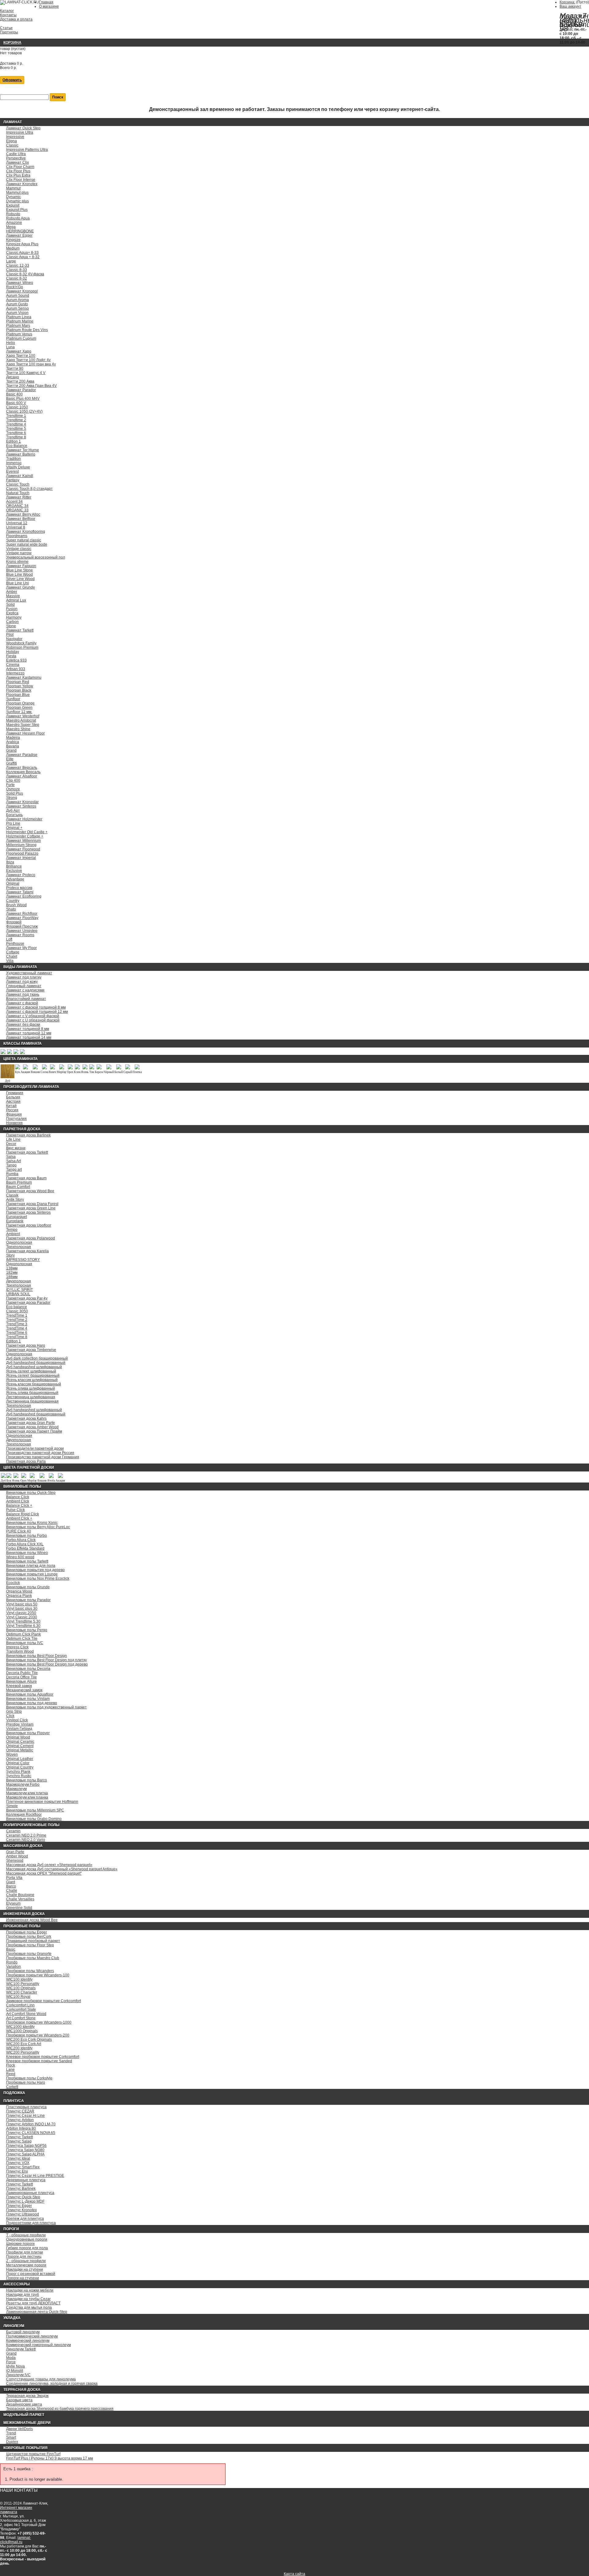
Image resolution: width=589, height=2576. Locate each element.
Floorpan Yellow (20, 686)
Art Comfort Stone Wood (26, 2014)
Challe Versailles (20, 1899)
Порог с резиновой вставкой (31, 2274)
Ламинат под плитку (24, 977)
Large (11, 261)
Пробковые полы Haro (26, 2082)
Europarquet (17, 1217)
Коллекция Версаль (23, 772)
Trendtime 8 (16, 437)
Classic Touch (18, 484)
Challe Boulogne (20, 1895)
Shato (11, 909)
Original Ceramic (20, 1742)
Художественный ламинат (29, 973)
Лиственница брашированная (32, 1401)
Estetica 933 (16, 660)
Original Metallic (20, 1750)
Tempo (12, 1230)
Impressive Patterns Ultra (27, 150)
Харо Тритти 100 (21, 356)
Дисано (13, 377)
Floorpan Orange (20, 703)
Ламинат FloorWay (22, 918)
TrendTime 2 (17, 1320)
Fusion (12, 609)
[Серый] (128, 1068)
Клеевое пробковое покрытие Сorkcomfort (43, 2057)
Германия (15, 1093)
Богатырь (14, 815)
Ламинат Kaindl (20, 476)
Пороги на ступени (23, 2278)
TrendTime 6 (17, 1333)
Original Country (20, 1767)
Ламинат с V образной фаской (33, 1016)
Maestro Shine (18, 729)
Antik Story (15, 1200)
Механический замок (24, 1690)
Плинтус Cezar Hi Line (25, 2116)
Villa (10, 961)
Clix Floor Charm (20, 167)
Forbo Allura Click (21, 1540)
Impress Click (17, 1647)
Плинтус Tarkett (19, 2137)
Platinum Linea (19, 317)
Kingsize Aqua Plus (22, 244)
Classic (12, 145)
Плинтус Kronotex (21, 2210)
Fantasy (13, 480)
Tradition (13, 459)
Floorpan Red (18, 682)
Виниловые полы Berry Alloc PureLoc (38, 1527)
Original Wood (18, 1737)
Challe (12, 1891)
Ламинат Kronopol (22, 291)
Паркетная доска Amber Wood (32, 1427)
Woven (12, 1754)
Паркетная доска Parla (26, 1461)
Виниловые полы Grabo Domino (34, 1819)
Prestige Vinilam (20, 1724)
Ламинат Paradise (22, 755)
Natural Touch (18, 493)
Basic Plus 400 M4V (23, 399)
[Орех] (70, 1068)
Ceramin (13, 1831)
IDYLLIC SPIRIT (19, 1290)
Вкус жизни (16, 1148)
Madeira (13, 738)
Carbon (12, 622)
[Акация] (25, 1068)
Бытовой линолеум (23, 2332)
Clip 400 (13, 780)
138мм (12, 1268)
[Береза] (99, 1068)
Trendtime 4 (16, 424)
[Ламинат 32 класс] (9, 1053)
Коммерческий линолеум (28, 2341)
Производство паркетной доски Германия (43, 1457)
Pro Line (13, 823)
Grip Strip (14, 1712)
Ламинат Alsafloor (22, 776)
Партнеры (9, 32)
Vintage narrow (19, 553)
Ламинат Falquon (21, 566)
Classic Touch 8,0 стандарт (29, 489)
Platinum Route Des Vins (27, 330)
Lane (10, 2070)
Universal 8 (16, 527)
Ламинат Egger (19, 235)
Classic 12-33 (18, 265)
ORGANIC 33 (17, 510)
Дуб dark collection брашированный (37, 1358)
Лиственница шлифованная (31, 1397)
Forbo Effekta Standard (25, 1548)
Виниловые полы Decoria (28, 1669)
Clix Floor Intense (21, 180)
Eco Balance (17, 446)
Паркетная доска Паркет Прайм (34, 1431)
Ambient (13, 1234)
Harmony (14, 617)
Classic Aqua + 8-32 (23, 257)
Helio (11, 343)
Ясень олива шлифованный (31, 1388)
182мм (12, 1273)
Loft (9, 939)
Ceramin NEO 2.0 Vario (26, 1840)
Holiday (13, 652)
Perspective (16, 158)
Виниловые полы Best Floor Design (37, 1656)
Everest (12, 471)
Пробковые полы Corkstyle (29, 2078)
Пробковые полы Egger (27, 1932)
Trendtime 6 (16, 433)
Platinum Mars (18, 326)
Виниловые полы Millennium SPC (35, 1810)
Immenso (14, 463)
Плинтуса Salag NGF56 (26, 2146)
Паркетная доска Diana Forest (32, 1204)
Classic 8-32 (17, 278)
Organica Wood (19, 1591)
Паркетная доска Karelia (27, 1251)
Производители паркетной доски (35, 1448)
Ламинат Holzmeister (24, 819)
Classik (12, 1195)
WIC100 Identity (19, 1979)
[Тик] (92, 1068)
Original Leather (20, 1759)
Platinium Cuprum (21, 338)
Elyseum (13, 1903)
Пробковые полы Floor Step (30, 1945)
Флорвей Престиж (22, 926)
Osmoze (13, 789)
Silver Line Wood (20, 579)
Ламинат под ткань (23, 994)
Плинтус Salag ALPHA (25, 2154)
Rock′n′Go (15, 287)
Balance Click (18, 1497)
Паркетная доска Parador (28, 1303)
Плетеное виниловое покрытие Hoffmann (42, 1802)
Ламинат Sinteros (21, 806)
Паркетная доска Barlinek (28, 1135)
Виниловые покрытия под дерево (35, 1570)
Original (13, 883)
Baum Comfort (18, 1187)
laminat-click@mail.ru (15, 2540)
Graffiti (12, 763)
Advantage (15, 879)
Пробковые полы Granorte (29, 1954)
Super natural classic (24, 540)
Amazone (14, 223)
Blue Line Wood (19, 574)
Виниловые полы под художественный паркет (46, 1707)
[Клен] (77, 1068)
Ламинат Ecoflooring (24, 896)
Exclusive (14, 871)
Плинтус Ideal (18, 2158)
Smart (11, 2437)
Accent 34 (14, 502)
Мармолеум (16, 1789)
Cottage (13, 952)
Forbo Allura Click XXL (25, 1544)
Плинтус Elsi (17, 2171)
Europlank (15, 1221)
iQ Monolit (15, 2371)
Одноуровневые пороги (27, 2239)
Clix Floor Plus (18, 171)
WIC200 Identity (19, 2048)
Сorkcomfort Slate (21, 2009)
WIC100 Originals (21, 1988)
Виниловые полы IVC (25, 1643)
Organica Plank (19, 1596)
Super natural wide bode (27, 544)
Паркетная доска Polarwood (31, 1238)
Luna (10, 347)
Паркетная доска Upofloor (29, 1225)
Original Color (18, 1763)
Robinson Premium (22, 647)
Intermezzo (15, 673)
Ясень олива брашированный (32, 1393)
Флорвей (14, 922)
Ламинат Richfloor (22, 914)
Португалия (16, 1119)
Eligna (12, 141)
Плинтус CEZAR (20, 2111)
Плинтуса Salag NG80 (25, 2150)
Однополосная (19, 1242)
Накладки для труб (23, 2295)
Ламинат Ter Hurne (23, 450)
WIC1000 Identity (20, 2027)
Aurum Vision (17, 313)
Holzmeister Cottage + (25, 836)
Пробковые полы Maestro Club (33, 1958)
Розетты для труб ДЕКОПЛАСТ (33, 2303)
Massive (13, 596)
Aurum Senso (17, 308)
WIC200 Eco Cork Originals (29, 2040)
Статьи (6, 28)
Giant (11, 1882)
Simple (12, 1806)
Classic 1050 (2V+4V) (24, 411)
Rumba (12, 1174)
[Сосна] (44, 1068)
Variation (13, 1967)
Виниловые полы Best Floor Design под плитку (46, 1660)
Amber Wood (17, 1856)
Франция (14, 1114)
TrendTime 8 (17, 1337)
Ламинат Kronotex (22, 184)
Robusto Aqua (18, 218)
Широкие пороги (20, 2244)
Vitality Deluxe (18, 467)
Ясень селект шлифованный (31, 1371)
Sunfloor (13, 699)
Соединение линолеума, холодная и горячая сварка (52, 2383)
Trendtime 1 (16, 416)
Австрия (13, 1101)
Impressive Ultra (20, 132)
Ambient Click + (19, 1518)
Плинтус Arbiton (20, 2120)
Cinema (13, 665)
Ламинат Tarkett (20, 630)
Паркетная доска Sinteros (28, 1212)
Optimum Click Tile (22, 1639)
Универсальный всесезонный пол (36, 557)
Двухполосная (19, 1281)
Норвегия (14, 1123)
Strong (12, 798)
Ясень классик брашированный (34, 1384)
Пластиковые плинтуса (26, 2107)
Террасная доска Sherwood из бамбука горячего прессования (60, 2409)
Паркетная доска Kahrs (26, 1418)
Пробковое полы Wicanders (30, 1971)
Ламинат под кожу (22, 982)
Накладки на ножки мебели (30, 2290)
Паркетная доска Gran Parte (31, 1423)
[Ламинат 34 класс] (22, 1053)
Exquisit (13, 205)
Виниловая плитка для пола (31, 1566)
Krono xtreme (17, 562)
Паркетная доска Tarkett (27, 1152)
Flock (11, 2065)
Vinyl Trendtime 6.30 (23, 1626)
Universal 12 (17, 523)
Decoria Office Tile (21, 1677)
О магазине (49, 6)
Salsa (11, 1157)
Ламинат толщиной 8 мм (28, 1029)
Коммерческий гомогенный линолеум (38, 2345)
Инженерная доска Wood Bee (32, 1920)
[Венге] (52, 1068)
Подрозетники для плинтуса (31, 2223)
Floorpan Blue (18, 695)
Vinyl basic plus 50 (22, 1604)
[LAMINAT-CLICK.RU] (19, 2)
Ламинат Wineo (20, 283)
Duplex (12, 2442)
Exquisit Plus (17, 210)
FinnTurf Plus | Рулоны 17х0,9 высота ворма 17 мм (50, 2458)
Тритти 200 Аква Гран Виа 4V (31, 386)
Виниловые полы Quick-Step (31, 1493)
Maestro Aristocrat (21, 720)
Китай (11, 1106)
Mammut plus (17, 193)
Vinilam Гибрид (19, 1729)
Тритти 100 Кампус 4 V (26, 373)
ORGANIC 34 (17, 506)
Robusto (13, 214)
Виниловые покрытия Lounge (32, 1574)
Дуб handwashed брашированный (36, 1363)
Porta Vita (14, 1878)
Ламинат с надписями (25, 990)
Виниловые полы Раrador (28, 1600)
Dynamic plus (17, 201)
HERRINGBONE (20, 231)
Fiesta (11, 656)
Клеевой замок (19, 1686)
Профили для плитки (25, 2252)
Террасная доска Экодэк (27, 2396)
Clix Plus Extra (18, 175)
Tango (11, 1165)
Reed (11, 2074)
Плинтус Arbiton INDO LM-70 (31, 2124)
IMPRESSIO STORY (23, 1260)
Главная (46, 2)
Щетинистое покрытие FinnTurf (33, 2454)
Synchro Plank (18, 1772)
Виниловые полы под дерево (32, 1703)
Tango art (14, 1170)
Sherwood (15, 1860)
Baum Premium (19, 1182)
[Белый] (119, 1068)
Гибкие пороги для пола (27, 2248)
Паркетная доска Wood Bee (30, 1191)
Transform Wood (20, 1651)
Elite (10, 759)
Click (10, 1716)
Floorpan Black (19, 690)
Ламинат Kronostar (22, 802)
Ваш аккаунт (570, 6)
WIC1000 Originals (22, 2031)
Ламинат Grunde (21, 587)
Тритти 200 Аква (20, 381)
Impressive (15, 137)
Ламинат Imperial (21, 858)
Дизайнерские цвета (24, 2404)
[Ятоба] (51, 1477)
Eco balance (17, 1307)
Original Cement (20, 1746)
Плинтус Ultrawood (23, 2214)
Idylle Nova (15, 2366)
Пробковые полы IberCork (29, 1937)
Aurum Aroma (17, 300)
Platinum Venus (19, 334)
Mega (11, 227)
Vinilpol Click (17, 1720)
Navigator (14, 639)
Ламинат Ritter (19, 497)
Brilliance (14, 866)
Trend (11, 2433)
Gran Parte (15, 1852)
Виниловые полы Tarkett (27, 1561)
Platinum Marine (20, 321)
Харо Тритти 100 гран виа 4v (31, 364)
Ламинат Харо (19, 351)
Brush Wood (16, 905)
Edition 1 (13, 441)
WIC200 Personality (23, 2052)
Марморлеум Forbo (23, 1784)
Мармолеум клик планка (27, 1797)
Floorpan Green (19, 708)
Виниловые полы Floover (28, 1733)
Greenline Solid (19, 1908)
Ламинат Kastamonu (24, 677)
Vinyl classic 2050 (21, 1613)
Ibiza (10, 862)
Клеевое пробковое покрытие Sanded (39, 2061)
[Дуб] (8, 1077)
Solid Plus (15, 793)
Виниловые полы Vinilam (28, 1699)
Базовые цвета (19, 2400)
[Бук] (17, 1068)
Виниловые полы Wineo (27, 1553)
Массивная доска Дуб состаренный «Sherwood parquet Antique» (62, 1869)
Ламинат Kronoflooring (26, 532)
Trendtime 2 (16, 420)
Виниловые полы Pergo (27, 1630)
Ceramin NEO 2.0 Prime (26, 1835)
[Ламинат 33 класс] (16, 1053)
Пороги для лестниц (24, 2257)
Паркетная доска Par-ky (27, 1298)
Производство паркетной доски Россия (40, 1453)
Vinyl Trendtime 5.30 (23, 1621)
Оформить (12, 80)
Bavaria (13, 746)
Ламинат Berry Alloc (23, 514)
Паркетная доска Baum (26, 1178)
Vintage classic (19, 549)
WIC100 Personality (23, 1984)
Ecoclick (13, 1583)
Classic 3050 (17, 1311)
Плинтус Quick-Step (23, 2197)
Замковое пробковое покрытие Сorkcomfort (44, 2001)
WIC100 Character (22, 1992)
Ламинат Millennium (23, 841)
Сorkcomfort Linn (20, 2005)
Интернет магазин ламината (16, 2510)
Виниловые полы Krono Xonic (32, 1523)
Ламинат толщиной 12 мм (29, 1033)
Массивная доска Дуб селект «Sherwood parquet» (49, 1865)
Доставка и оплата (16, 19)
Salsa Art (13, 1161)
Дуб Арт (13, 811)
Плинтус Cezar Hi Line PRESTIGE (35, 2176)
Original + (14, 828)
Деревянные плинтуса (26, 2180)
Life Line (13, 1139)
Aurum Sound (18, 296)
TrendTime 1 (17, 1315)
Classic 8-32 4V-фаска (25, 274)
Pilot (10, 635)
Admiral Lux (16, 600)
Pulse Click (15, 1510)
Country (13, 901)
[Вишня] (35, 1068)
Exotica (12, 613)
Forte (10, 785)
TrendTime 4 (17, 1328)
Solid (10, 605)
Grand (11, 750)
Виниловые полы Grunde (28, 1587)
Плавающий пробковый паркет (33, 1941)
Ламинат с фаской (22, 1003)
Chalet (12, 956)
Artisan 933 (16, 669)
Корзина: (567, 2)
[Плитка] (137, 1068)
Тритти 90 (15, 368)
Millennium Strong (21, 845)
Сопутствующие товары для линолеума (41, 2379)
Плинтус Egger (19, 2206)
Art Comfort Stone (21, 2018)
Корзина (12, 43)
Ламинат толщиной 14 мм (29, 1037)
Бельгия (13, 1097)
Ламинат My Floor (21, 948)
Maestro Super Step (23, 725)
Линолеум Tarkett (21, 2349)
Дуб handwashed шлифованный (34, 1367)
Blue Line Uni (17, 583)
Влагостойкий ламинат (26, 999)
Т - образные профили (26, 2235)
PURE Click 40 (19, 1531)
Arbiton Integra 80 (21, 2128)
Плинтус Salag (19, 2141)
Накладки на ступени (25, 2269)
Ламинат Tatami (20, 892)
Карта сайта (294, 2574)
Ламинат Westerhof (23, 716)
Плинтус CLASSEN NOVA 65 (31, 2133)
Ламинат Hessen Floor (25, 733)
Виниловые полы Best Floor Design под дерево (47, 1664)
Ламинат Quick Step (23, 128)
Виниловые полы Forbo (27, 1536)
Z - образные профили (26, 2261)
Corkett (12, 2087)
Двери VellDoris (19, 2429)
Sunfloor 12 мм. (19, 712)
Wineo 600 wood (20, 1557)
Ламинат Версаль (22, 768)
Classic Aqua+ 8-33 (22, 253)
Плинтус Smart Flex (23, 2167)
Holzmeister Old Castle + (27, 832)
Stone (11, 626)
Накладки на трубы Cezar (28, 2299)
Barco (11, 1886)
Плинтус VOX (18, 2163)
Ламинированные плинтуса (30, 2193)
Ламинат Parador (21, 390)
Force (11, 2362)
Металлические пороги (26, 2265)
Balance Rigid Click (23, 1514)
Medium (13, 248)
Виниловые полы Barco (27, 1780)
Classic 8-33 (17, 270)
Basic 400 (14, 394)
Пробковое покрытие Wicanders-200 (38, 2035)
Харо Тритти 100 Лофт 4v (28, 360)
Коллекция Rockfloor (24, 1815)
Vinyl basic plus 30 (22, 1609)
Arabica (13, 742)
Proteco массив (19, 888)
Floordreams (17, 536)
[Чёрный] (109, 1068)
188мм (12, 1277)
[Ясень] (85, 1068)
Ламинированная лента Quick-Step (37, 2312)
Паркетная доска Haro (26, 1345)
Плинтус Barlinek (21, 2189)
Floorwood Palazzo (22, 853)
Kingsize (13, 240)
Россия (12, 1110)
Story (10, 1255)
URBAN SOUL (18, 1294)
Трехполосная (19, 1247)
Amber (12, 592)
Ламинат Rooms (20, 935)
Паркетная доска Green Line (31, 1208)
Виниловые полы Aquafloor (30, 1694)
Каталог (7, 11)
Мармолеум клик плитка (27, 1793)
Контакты (8, 15)
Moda (11, 2358)
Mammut (13, 188)
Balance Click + (19, 1506)
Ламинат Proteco (21, 875)
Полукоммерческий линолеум (32, 2336)
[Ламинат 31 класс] (3, 1053)
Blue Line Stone (19, 570)
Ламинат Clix (17, 162)
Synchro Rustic (19, 1776)
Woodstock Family (21, 643)
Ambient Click (18, 1501)
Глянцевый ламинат (24, 986)
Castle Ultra (16, 154)
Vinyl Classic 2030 (22, 1617)
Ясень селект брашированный (33, 1376)
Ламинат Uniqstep (22, 931)
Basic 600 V (16, 403)
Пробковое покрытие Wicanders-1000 (39, 2022)
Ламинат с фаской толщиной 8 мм (36, 1007)
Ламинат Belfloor (21, 519)
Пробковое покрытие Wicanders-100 (38, 1975)
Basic (11, 1949)
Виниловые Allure (21, 1681)
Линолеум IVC (18, 2375)
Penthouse (15, 944)
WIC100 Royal (18, 1997)
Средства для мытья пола (29, 2307)
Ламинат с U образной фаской (33, 1020)
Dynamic (13, 197)
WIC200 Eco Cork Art (24, 2044)
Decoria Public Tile (22, 1673)
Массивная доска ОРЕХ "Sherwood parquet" (44, 1873)
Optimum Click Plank (23, 1634)
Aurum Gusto (17, 304)
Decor (11, 1144)
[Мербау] (62, 1068)
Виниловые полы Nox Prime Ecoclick (38, 1578)
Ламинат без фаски (23, 1025)
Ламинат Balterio (21, 454)
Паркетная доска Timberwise (31, 1350)
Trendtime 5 (16, 429)
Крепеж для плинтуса (25, 2219)
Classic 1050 (17, 407)
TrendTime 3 (17, 1324)
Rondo (12, 1962)
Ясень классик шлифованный (32, 1380)
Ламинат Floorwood (23, 849)
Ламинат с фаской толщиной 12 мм (37, 1012)
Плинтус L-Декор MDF (25, 2201)
